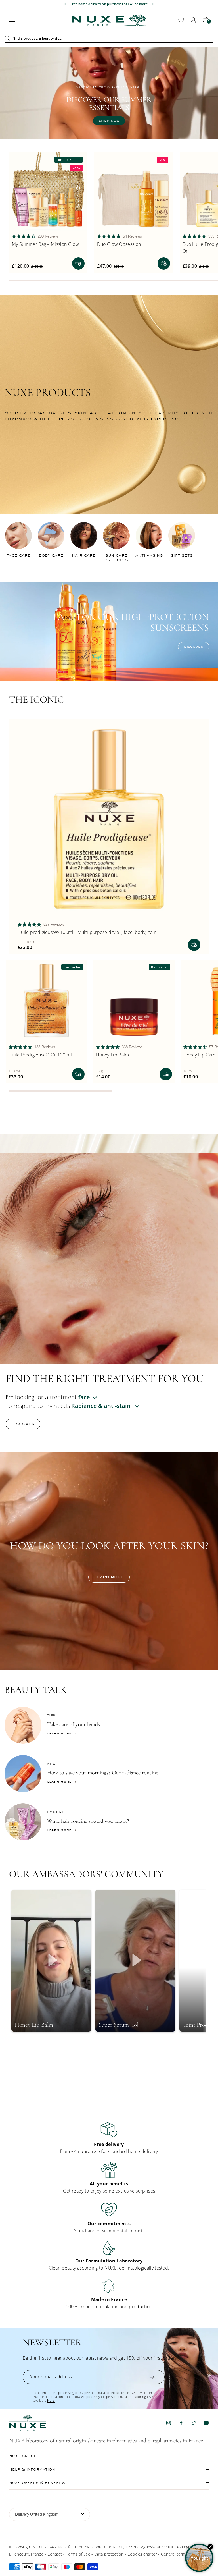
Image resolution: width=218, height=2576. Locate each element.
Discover (194, 647)
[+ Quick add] (78, 263)
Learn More (59, 1781)
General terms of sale (181, 2554)
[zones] (127, 1406)
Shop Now (109, 84)
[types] (98, 1397)
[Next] (153, 4)
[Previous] (65, 4)
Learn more (109, 1577)
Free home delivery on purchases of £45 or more (109, 4)
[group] (109, 2138)
